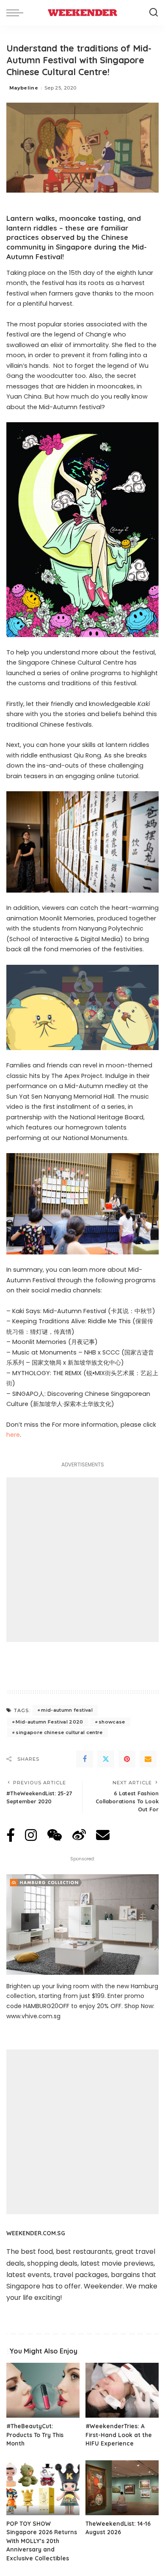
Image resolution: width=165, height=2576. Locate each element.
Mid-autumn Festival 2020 (49, 1722)
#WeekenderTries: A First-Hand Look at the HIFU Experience (119, 2435)
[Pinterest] (127, 1759)
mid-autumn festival (67, 1710)
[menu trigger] (17, 13)
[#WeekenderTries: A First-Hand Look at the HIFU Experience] (122, 2390)
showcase (112, 1722)
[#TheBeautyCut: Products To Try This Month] (43, 2390)
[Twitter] (106, 1759)
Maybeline (24, 88)
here (13, 1435)
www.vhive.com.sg (33, 2016)
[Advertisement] (82, 1560)
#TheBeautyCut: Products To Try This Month (35, 2435)
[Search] (154, 13)
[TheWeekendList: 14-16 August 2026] (122, 2488)
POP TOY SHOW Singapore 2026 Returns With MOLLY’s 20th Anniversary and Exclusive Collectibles (42, 2541)
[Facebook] (85, 1759)
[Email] (148, 1759)
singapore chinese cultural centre (59, 1732)
